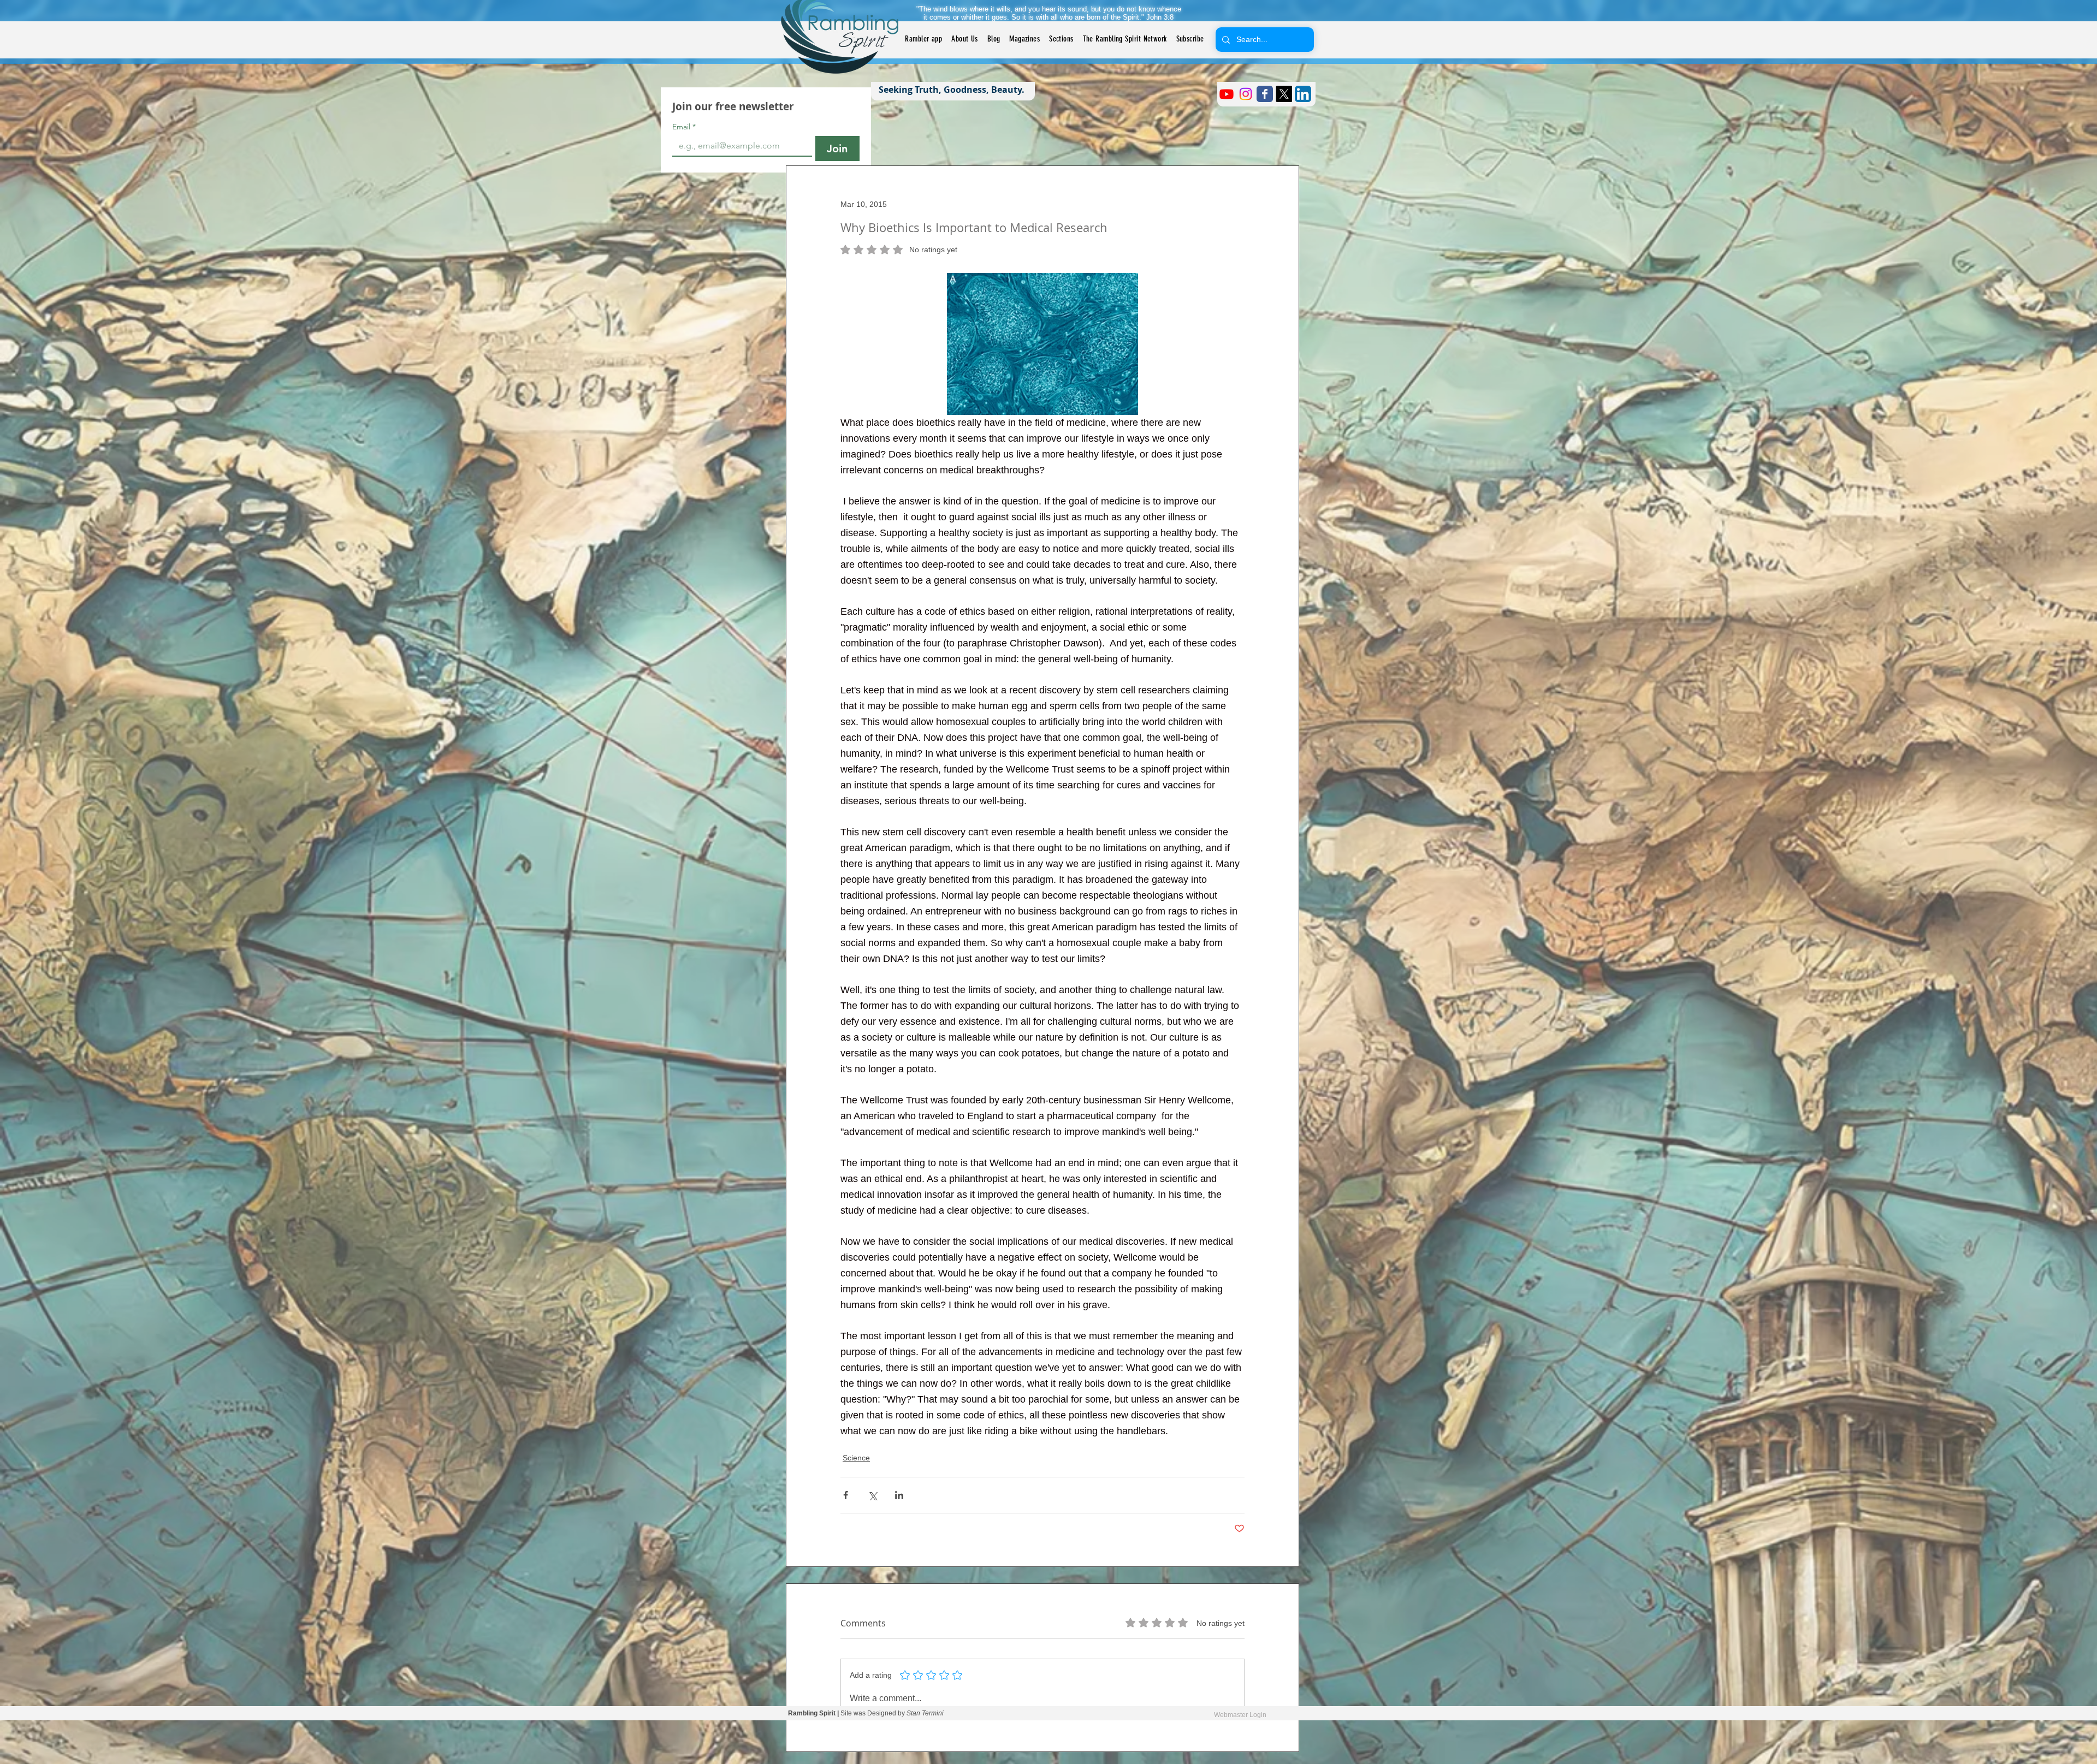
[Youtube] (1227, 94)
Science (856, 1458)
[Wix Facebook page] (1265, 94)
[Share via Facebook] (846, 1495)
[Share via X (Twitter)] (872, 1495)
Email (684, 127)
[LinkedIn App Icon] (1303, 94)
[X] (1284, 94)
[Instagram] (1246, 94)
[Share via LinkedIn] (899, 1495)
